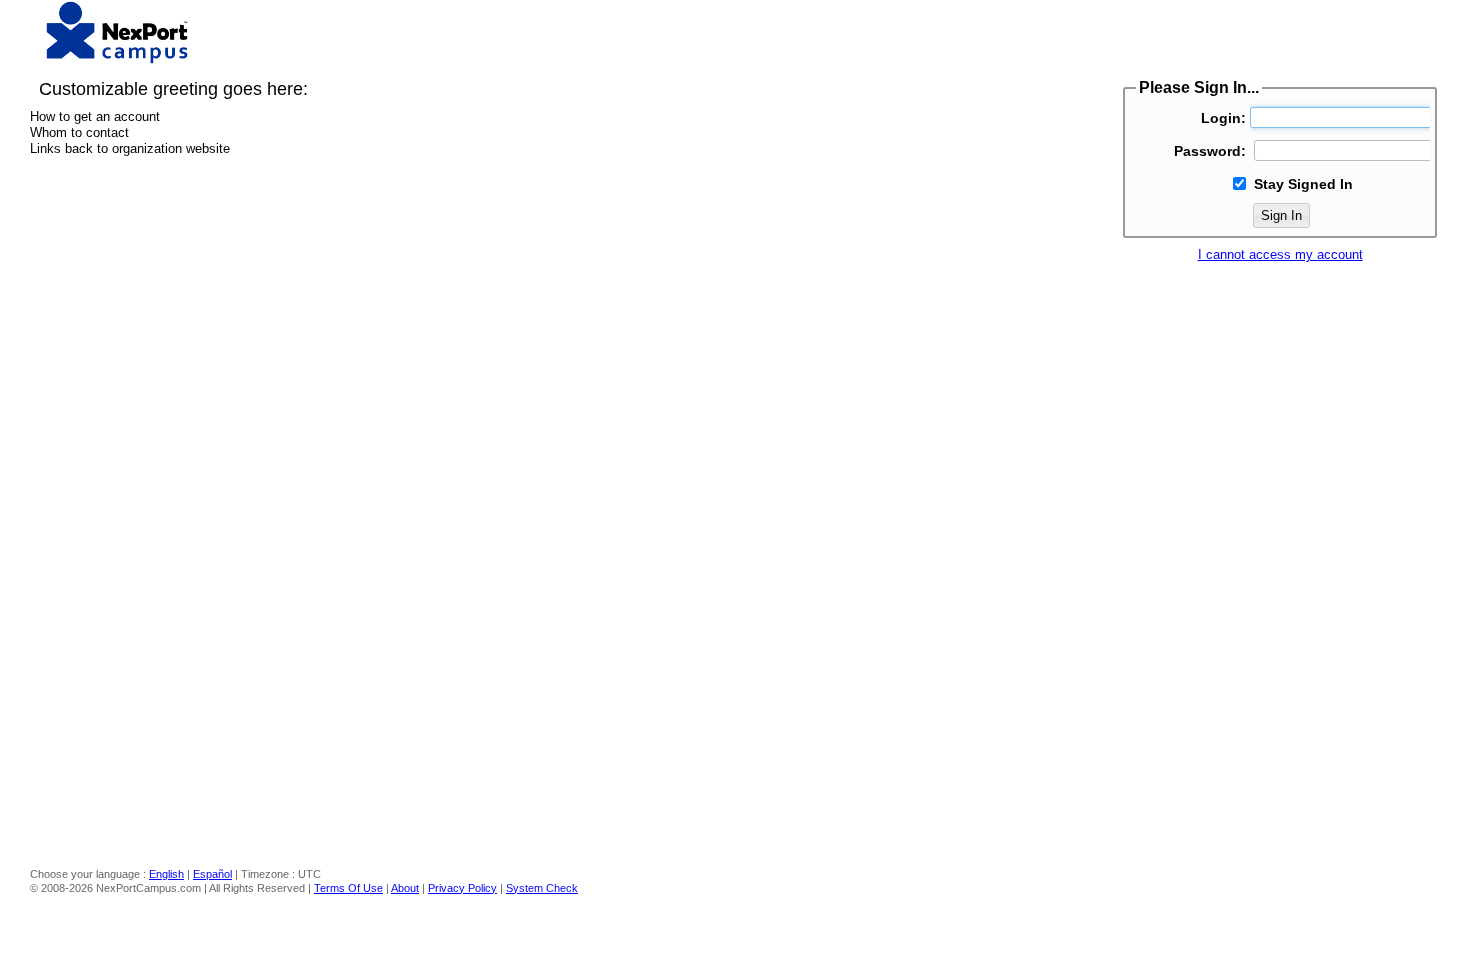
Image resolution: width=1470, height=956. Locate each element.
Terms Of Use (348, 888)
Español (212, 874)
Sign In (1281, 215)
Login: (1223, 118)
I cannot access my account (1280, 254)
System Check (542, 888)
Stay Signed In (1303, 184)
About (405, 888)
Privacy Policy (462, 888)
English (166, 874)
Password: (1210, 151)
